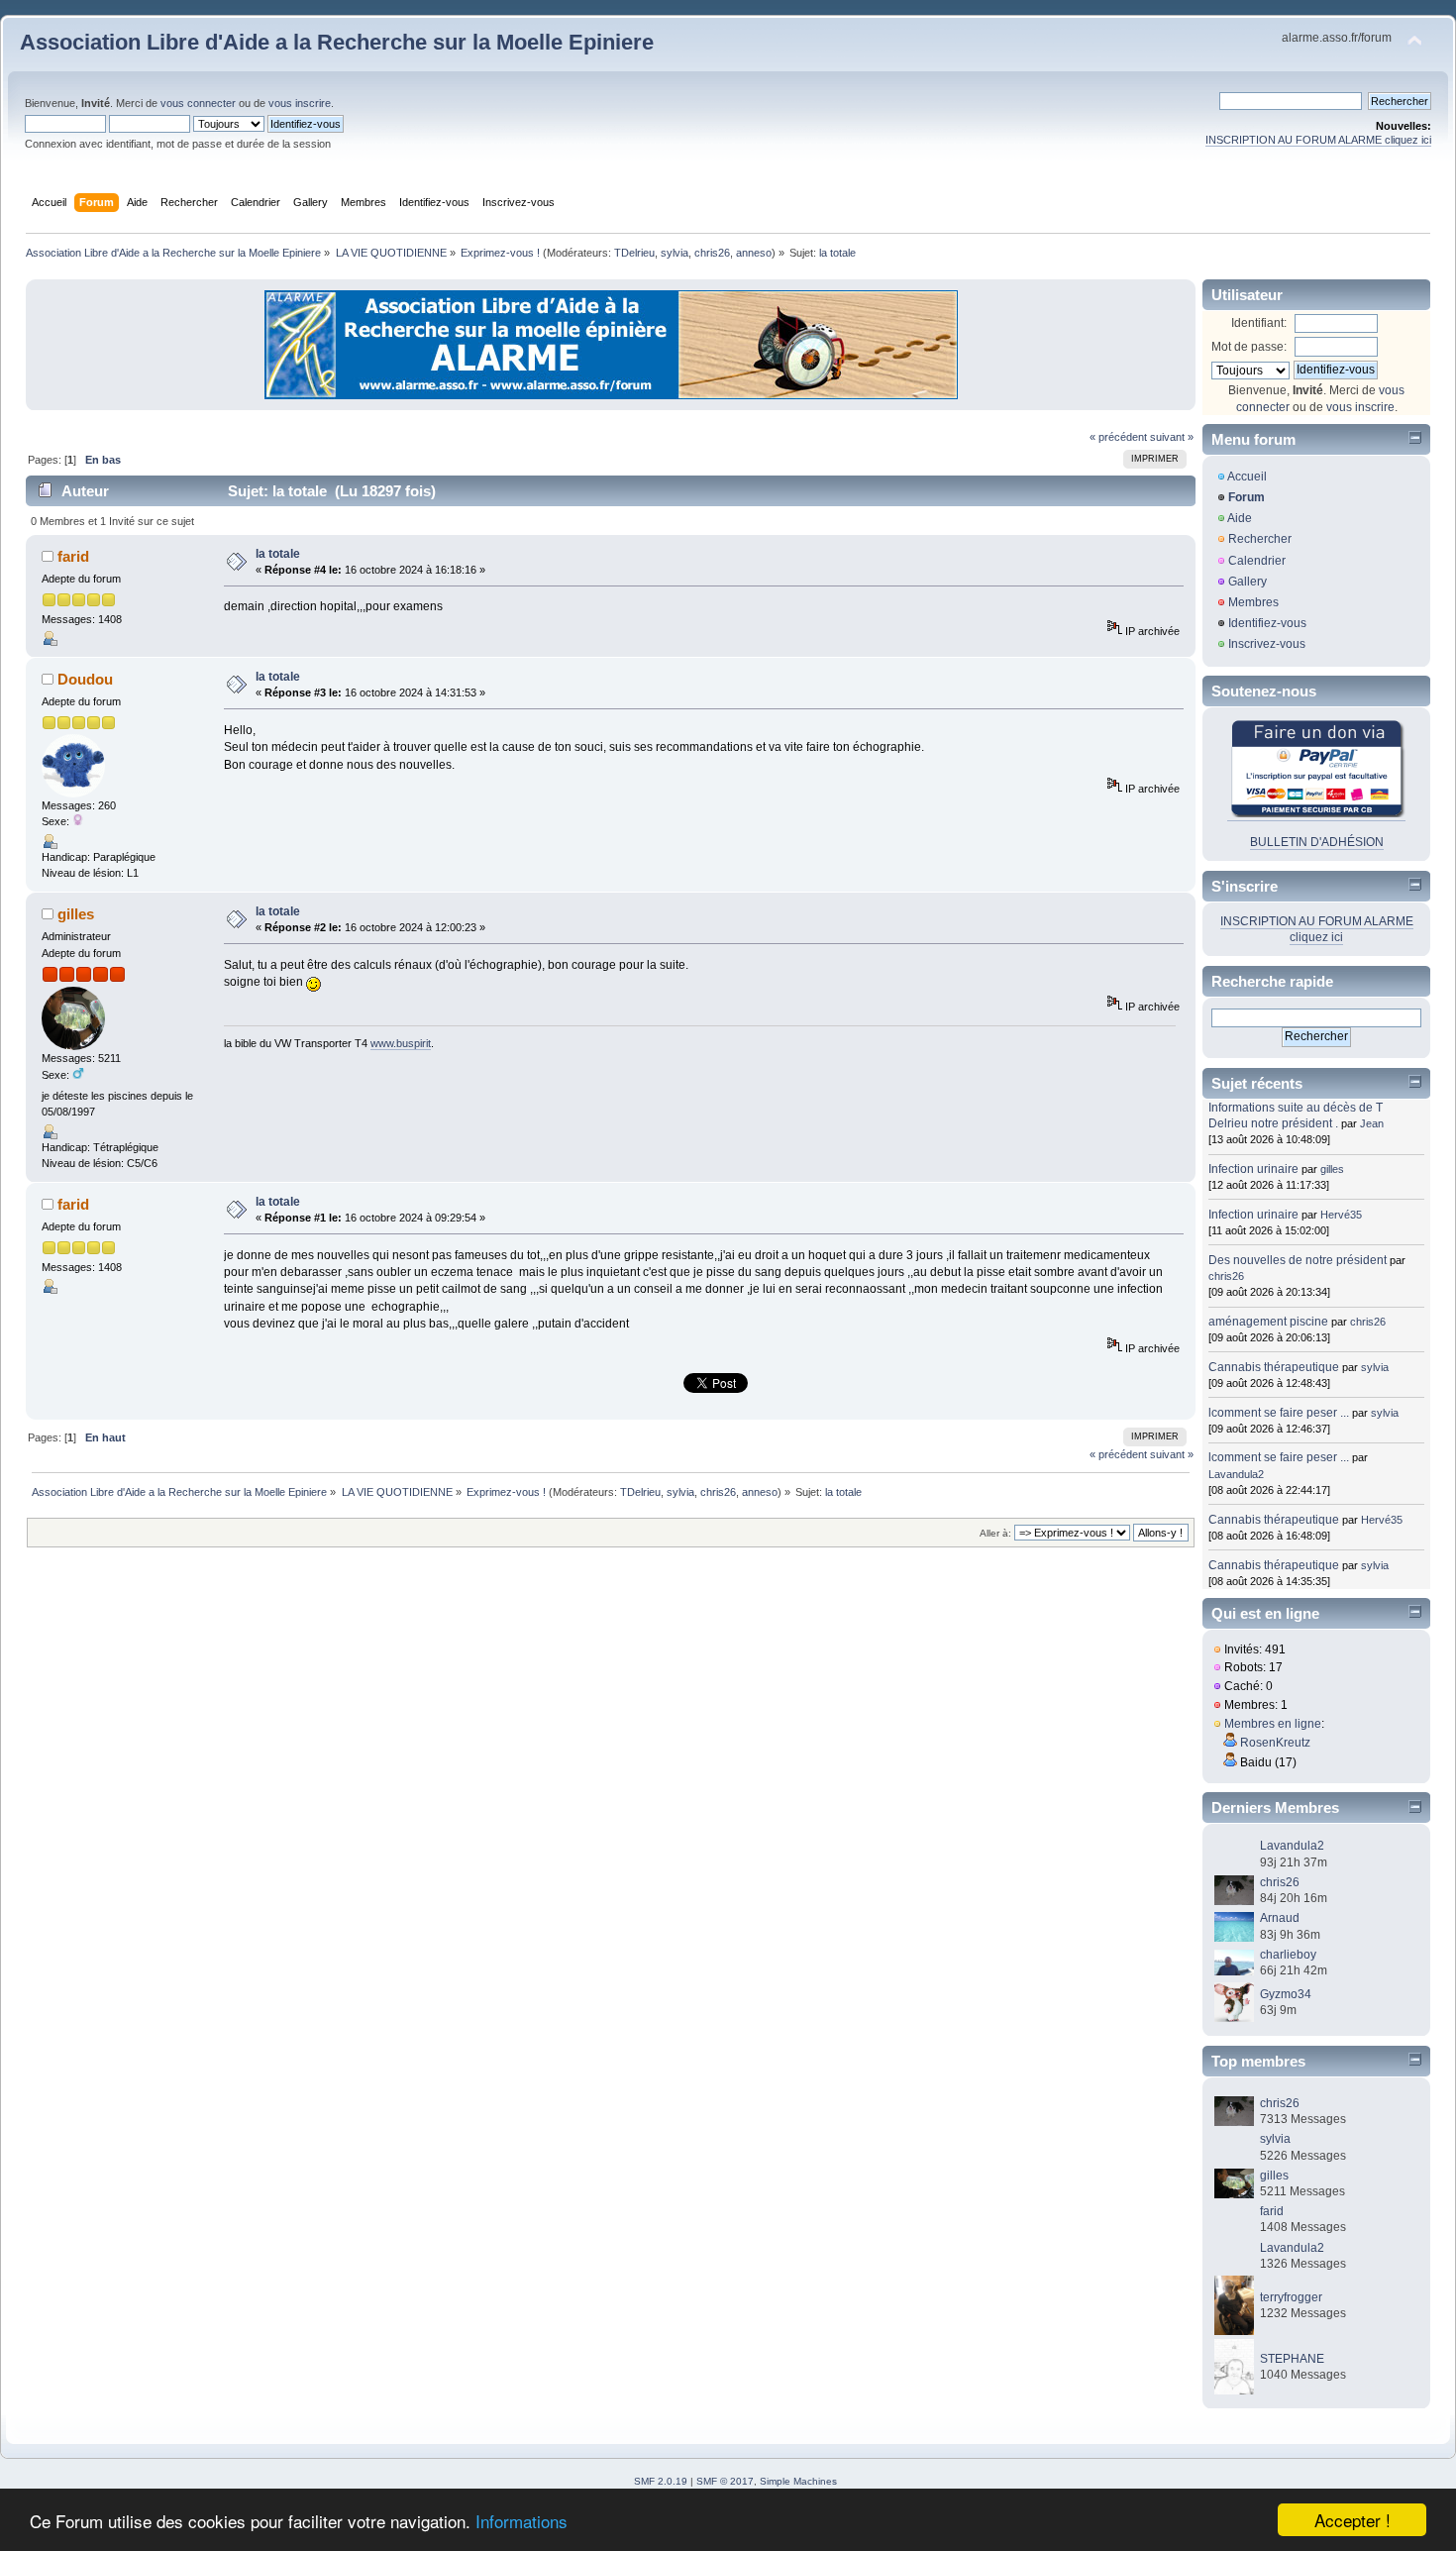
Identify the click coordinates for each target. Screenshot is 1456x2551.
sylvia (675, 253)
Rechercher (1260, 539)
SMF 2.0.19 (661, 2481)
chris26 (712, 253)
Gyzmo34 (1286, 1994)
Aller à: (995, 1533)
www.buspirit (401, 1043)
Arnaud (1280, 1918)
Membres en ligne (1273, 1724)
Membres (1253, 602)
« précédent (1118, 437)
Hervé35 (1341, 1215)
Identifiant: (1259, 323)
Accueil (1247, 477)
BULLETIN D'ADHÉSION (1317, 842)
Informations (521, 2521)
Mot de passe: (1249, 347)
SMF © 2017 (725, 2481)
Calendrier (1257, 561)
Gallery (1248, 582)
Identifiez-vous (1267, 623)
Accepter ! (1352, 2520)
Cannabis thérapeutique (1274, 1367)
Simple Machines (798, 2481)
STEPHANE (1292, 2359)
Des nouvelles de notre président (1298, 1260)
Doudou (85, 679)
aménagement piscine (1268, 1322)
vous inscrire (300, 103)
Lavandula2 (1236, 1474)
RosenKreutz (1275, 1743)
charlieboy (1288, 1955)
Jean (1372, 1123)
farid (73, 556)
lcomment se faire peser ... (1279, 1413)
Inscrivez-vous (1267, 644)
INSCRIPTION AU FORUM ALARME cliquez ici (1318, 140)
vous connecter (198, 103)
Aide (1240, 518)
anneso (754, 253)
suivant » (1172, 437)
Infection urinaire (1253, 1169)
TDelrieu (634, 253)
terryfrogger (1291, 2297)
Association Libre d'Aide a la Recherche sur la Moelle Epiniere (337, 42)
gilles (76, 914)
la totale (278, 554)
